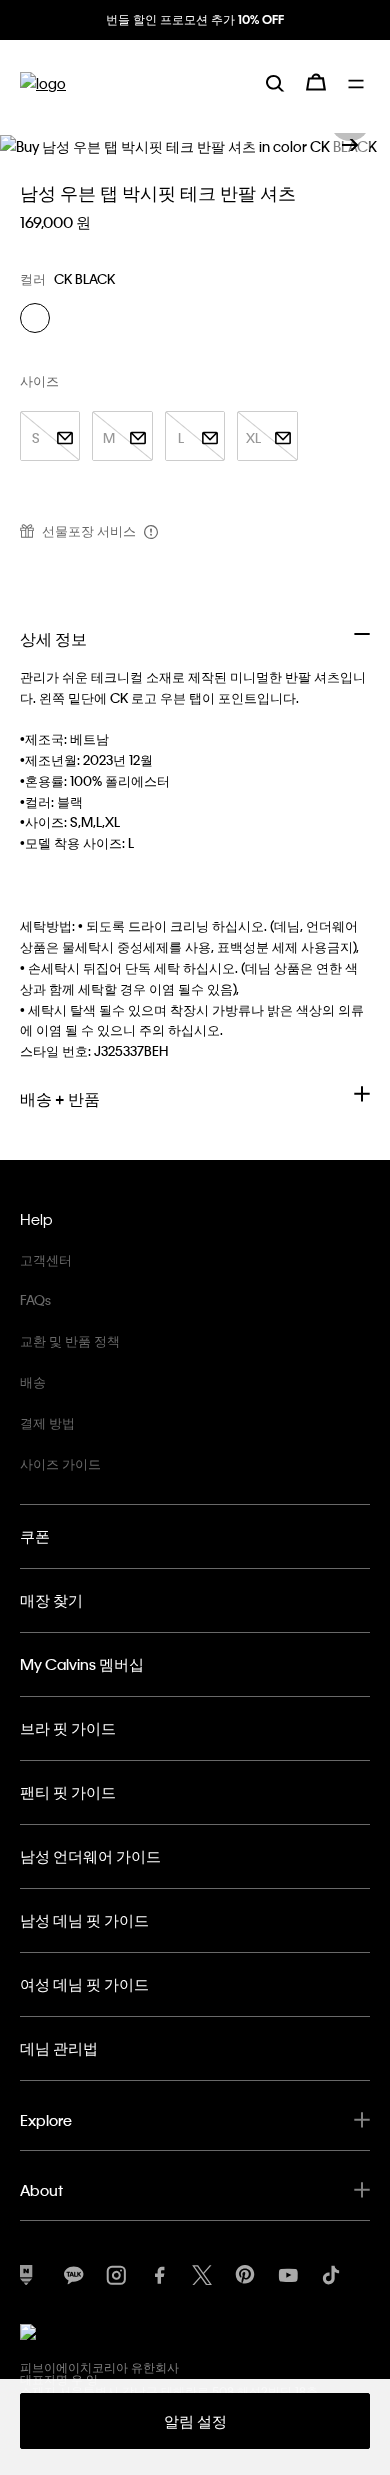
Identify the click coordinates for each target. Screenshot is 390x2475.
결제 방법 (47, 1422)
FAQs (35, 1299)
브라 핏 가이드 (68, 1728)
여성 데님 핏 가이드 (84, 1984)
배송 (33, 1381)
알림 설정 (195, 2421)
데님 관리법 (59, 2048)
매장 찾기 (51, 1600)
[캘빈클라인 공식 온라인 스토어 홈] (43, 82)
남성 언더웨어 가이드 (90, 1856)
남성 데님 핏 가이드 (84, 1920)
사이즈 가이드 (60, 1463)
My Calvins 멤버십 (82, 1664)
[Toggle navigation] (359, 82)
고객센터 (46, 1259)
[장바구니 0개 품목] (316, 82)
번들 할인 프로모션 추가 (195, 19)
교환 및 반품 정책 (70, 1340)
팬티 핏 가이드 (68, 1792)
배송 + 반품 (60, 1098)
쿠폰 (35, 1536)
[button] (350, 145)
